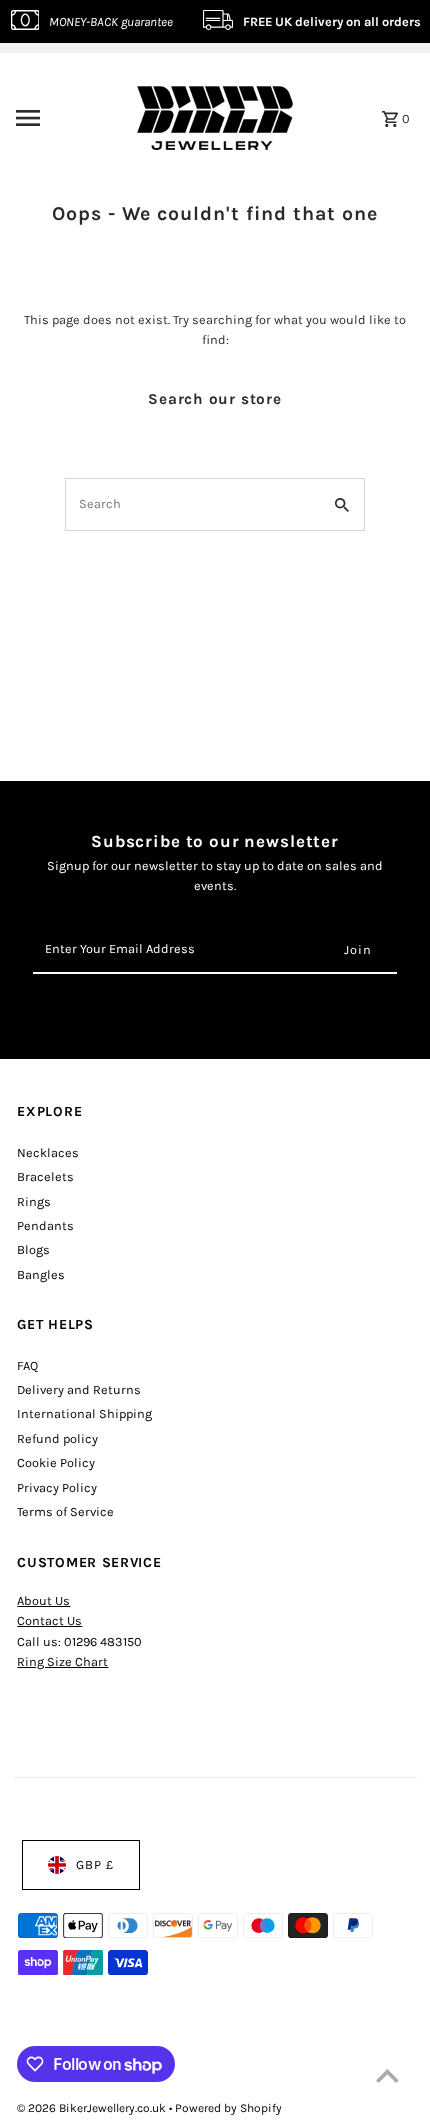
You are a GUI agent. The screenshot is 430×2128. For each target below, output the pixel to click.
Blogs (33, 1249)
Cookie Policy (56, 1462)
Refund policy (57, 1438)
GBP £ (95, 1864)
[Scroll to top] (387, 2075)
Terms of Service (65, 1511)
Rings (34, 1201)
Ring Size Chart (62, 1661)
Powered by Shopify (228, 2108)
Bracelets (45, 1176)
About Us (43, 1600)
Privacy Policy (57, 1487)
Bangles (41, 1274)
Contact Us (49, 1620)
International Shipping (84, 1413)
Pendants (45, 1225)
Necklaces (48, 1152)
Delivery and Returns (79, 1389)
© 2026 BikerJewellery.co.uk (93, 2108)
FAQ (27, 1365)
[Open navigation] (59, 118)
